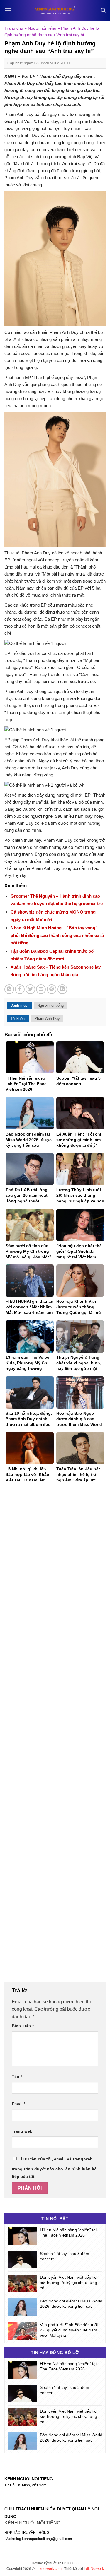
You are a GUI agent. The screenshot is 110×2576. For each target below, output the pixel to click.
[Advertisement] (55, 1736)
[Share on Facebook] (20, 989)
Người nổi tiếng (42, 28)
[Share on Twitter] (30, 989)
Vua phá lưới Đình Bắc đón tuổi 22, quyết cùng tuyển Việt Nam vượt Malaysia (69, 2330)
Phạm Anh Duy (47, 1019)
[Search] (103, 10)
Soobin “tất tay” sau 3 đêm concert (65, 2256)
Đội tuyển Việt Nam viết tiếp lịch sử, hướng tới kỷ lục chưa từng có (69, 2283)
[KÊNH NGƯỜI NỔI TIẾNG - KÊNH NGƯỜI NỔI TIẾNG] (55, 10)
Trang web (22, 2131)
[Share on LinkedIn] (62, 989)
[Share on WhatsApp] (9, 989)
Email (18, 2104)
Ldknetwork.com (49, 2569)
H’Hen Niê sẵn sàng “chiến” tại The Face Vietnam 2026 (68, 2232)
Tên (17, 2077)
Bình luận (23, 2026)
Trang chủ (14, 28)
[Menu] (8, 10)
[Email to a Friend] (41, 989)
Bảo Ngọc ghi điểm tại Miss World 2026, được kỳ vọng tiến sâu (71, 2304)
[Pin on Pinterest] (52, 989)
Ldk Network (94, 2569)
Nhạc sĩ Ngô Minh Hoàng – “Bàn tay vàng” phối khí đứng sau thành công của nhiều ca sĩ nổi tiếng (57, 935)
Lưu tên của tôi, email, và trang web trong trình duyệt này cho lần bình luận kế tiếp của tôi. (54, 2168)
